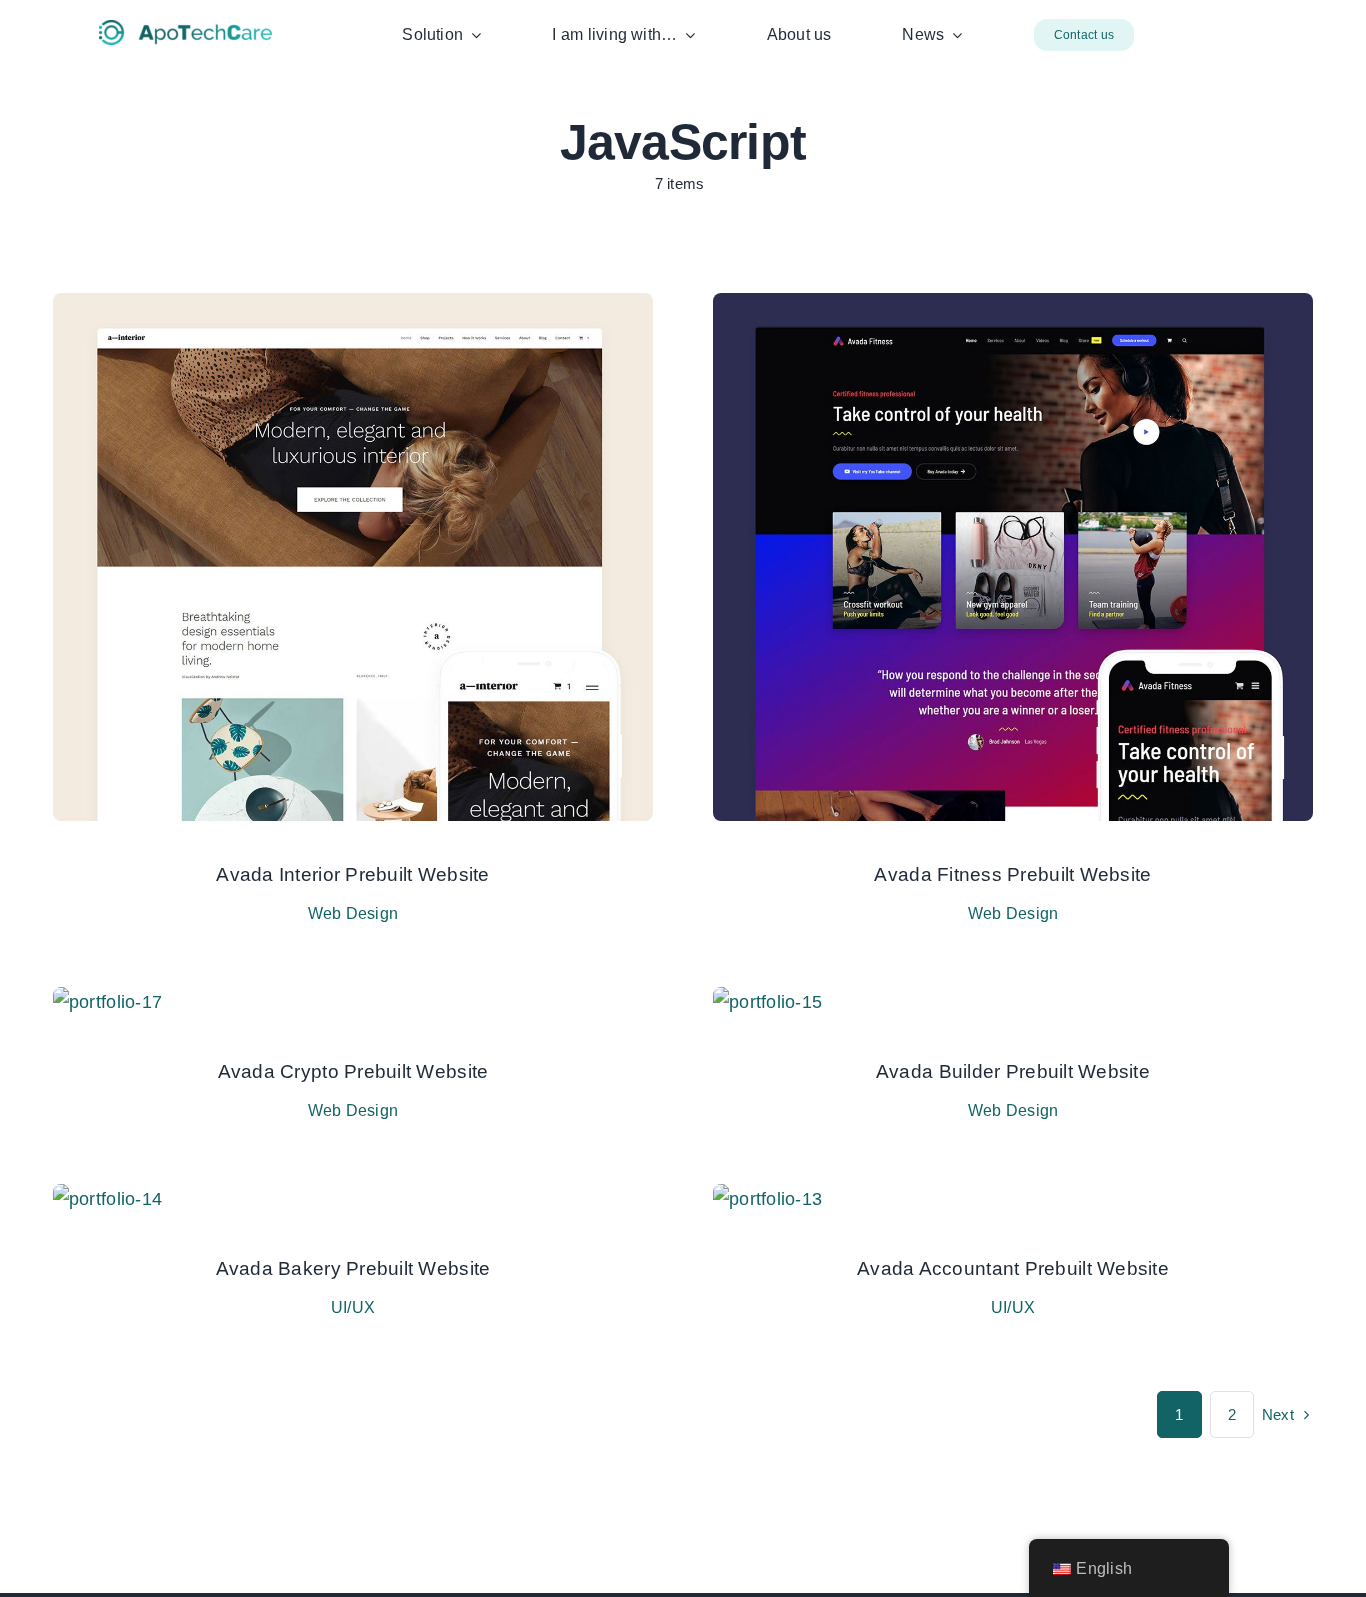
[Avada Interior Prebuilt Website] (353, 308)
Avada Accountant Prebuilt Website (1013, 1268)
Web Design (353, 913)
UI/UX (353, 1307)
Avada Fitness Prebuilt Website (1012, 874)
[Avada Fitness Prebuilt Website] (1013, 308)
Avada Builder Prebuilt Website (1013, 1071)
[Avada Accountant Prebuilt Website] (767, 1199)
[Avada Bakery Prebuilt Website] (107, 1199)
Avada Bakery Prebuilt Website (353, 1268)
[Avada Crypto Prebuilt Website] (107, 1002)
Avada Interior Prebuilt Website (352, 874)
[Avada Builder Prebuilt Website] (767, 1002)
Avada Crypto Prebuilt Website (353, 1071)
